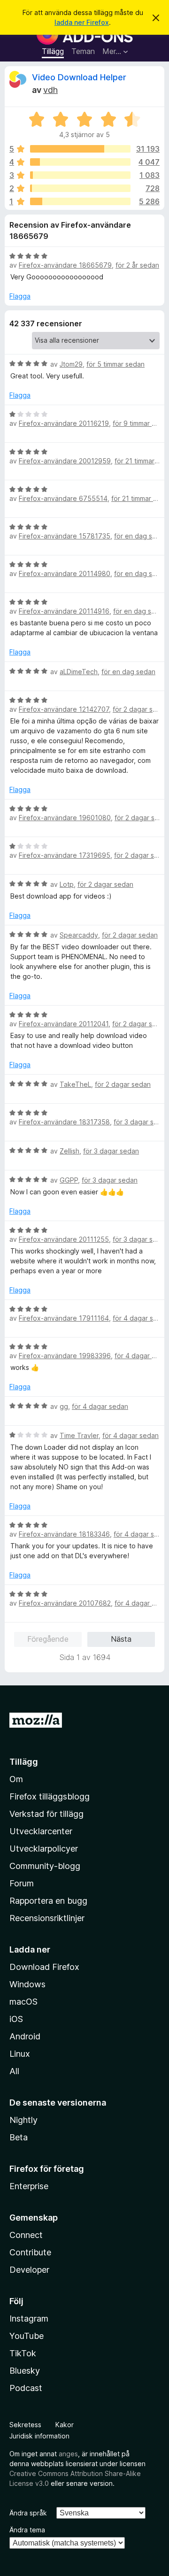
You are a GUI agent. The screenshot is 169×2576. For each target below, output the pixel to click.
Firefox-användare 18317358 (64, 1122)
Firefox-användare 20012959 (65, 461)
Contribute (30, 2252)
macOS (23, 2002)
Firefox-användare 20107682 (65, 1603)
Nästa (121, 1639)
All (14, 2071)
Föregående (48, 1639)
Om (16, 1779)
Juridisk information (39, 2436)
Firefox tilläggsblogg (50, 1796)
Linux (20, 2054)
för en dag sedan (141, 536)
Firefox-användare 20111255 (64, 1239)
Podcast (26, 2388)
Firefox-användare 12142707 (64, 709)
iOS (16, 2019)
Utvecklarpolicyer (44, 1849)
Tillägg (53, 51)
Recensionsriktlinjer (47, 1918)
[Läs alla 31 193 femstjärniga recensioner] (80, 149)
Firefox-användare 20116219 (64, 423)
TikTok (23, 2353)
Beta (19, 2137)
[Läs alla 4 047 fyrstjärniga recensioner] (80, 162)
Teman (83, 51)
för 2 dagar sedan (141, 709)
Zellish (69, 1151)
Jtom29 (71, 364)
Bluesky (25, 2371)
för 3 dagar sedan (111, 1151)
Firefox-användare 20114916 (64, 611)
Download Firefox (44, 1967)
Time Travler (79, 1435)
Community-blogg (45, 1866)
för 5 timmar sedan (115, 364)
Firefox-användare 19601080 (65, 818)
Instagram (29, 2318)
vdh (50, 90)
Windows (27, 1984)
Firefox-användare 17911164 (64, 1318)
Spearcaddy (79, 935)
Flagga (20, 296)
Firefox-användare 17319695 (65, 855)
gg (64, 1406)
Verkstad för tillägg (46, 1814)
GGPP (69, 1180)
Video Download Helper (79, 77)
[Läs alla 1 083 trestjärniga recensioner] (80, 175)
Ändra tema (27, 2530)
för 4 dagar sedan (141, 1318)
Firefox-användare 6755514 (63, 498)
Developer (29, 2270)
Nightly (23, 2120)
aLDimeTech (79, 672)
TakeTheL (75, 1084)
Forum (22, 1883)
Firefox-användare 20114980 (65, 573)
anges (68, 2454)
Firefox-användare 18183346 (64, 1534)
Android (25, 2036)
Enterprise (29, 2186)
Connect (26, 2235)
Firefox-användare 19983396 (65, 1356)
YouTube (27, 2336)
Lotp (67, 884)
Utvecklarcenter (41, 1831)
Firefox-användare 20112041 (64, 1024)
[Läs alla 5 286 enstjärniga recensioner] (80, 201)
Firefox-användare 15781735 (65, 536)
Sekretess (25, 2425)
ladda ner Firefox (82, 22)
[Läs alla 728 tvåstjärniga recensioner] (80, 188)
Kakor (65, 2425)
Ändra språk (28, 2513)
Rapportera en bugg (48, 1901)
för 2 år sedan (137, 265)
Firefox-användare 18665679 (65, 265)
